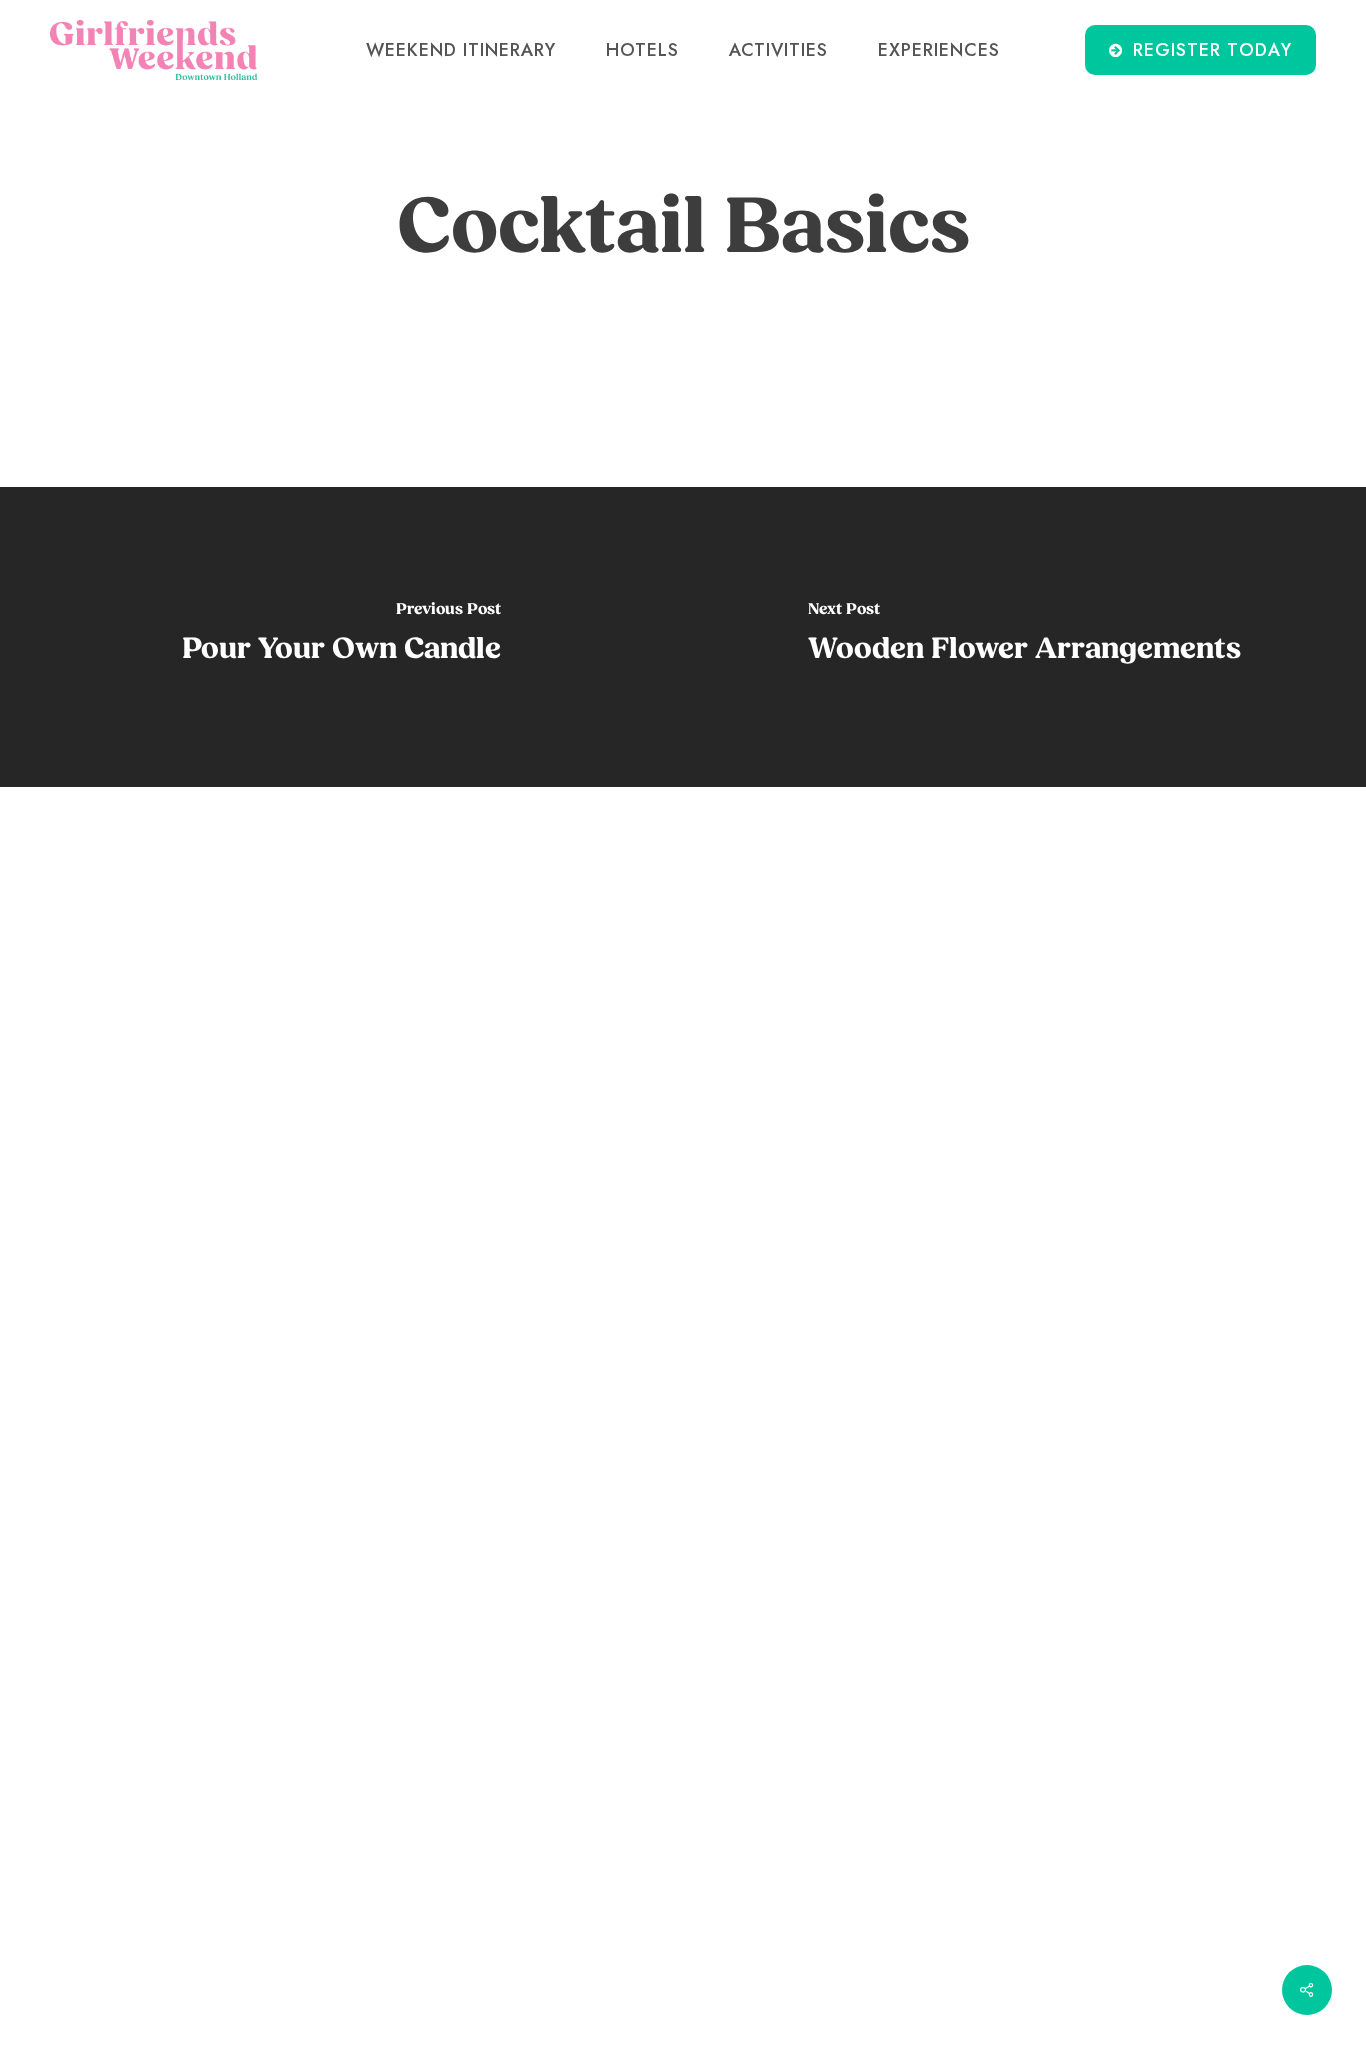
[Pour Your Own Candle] (341, 637)
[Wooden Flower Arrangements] (1024, 637)
